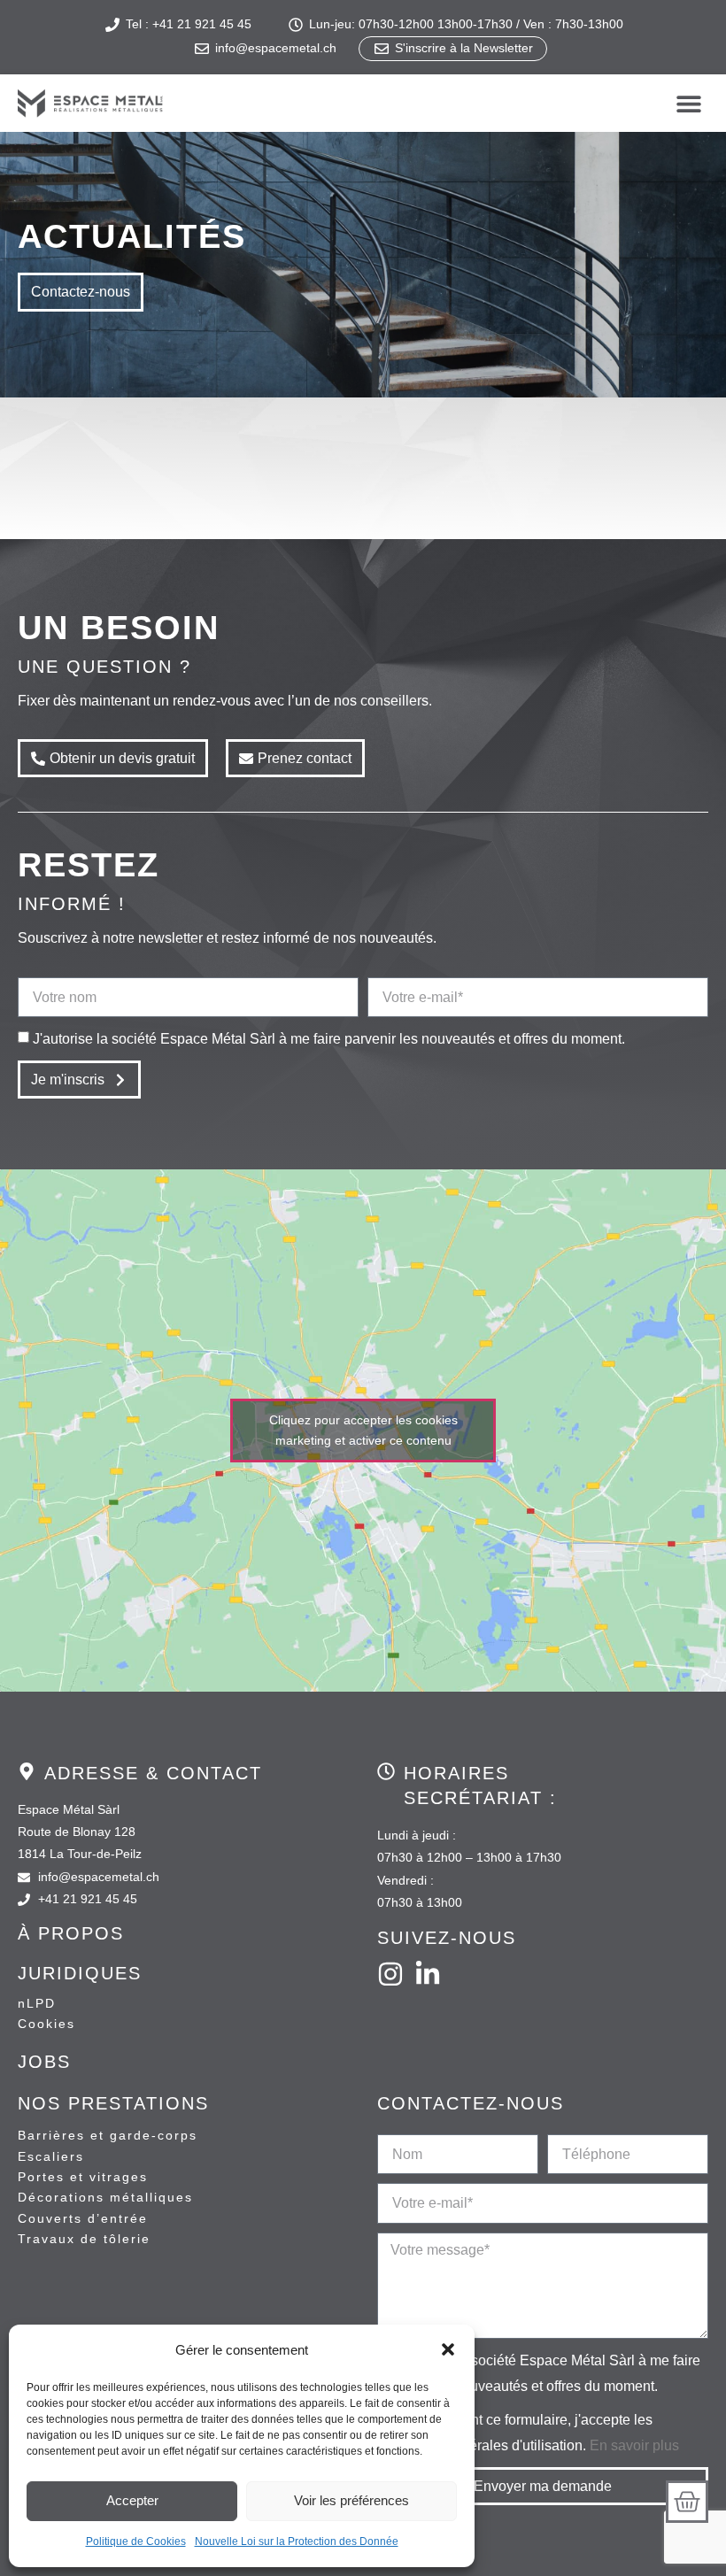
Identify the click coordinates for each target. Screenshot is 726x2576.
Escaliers (51, 2156)
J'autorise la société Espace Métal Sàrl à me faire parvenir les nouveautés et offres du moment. (329, 1039)
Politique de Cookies (136, 2541)
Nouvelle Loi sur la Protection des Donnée (297, 2541)
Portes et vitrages (83, 2177)
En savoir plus (634, 2445)
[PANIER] (687, 2502)
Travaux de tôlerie (84, 2239)
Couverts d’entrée (83, 2218)
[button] (448, 2349)
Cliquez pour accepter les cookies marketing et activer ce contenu (363, 1430)
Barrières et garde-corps (108, 2135)
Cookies (46, 2024)
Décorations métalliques (105, 2197)
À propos (71, 1933)
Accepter (132, 2500)
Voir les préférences (351, 2500)
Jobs (44, 2062)
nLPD (37, 2003)
